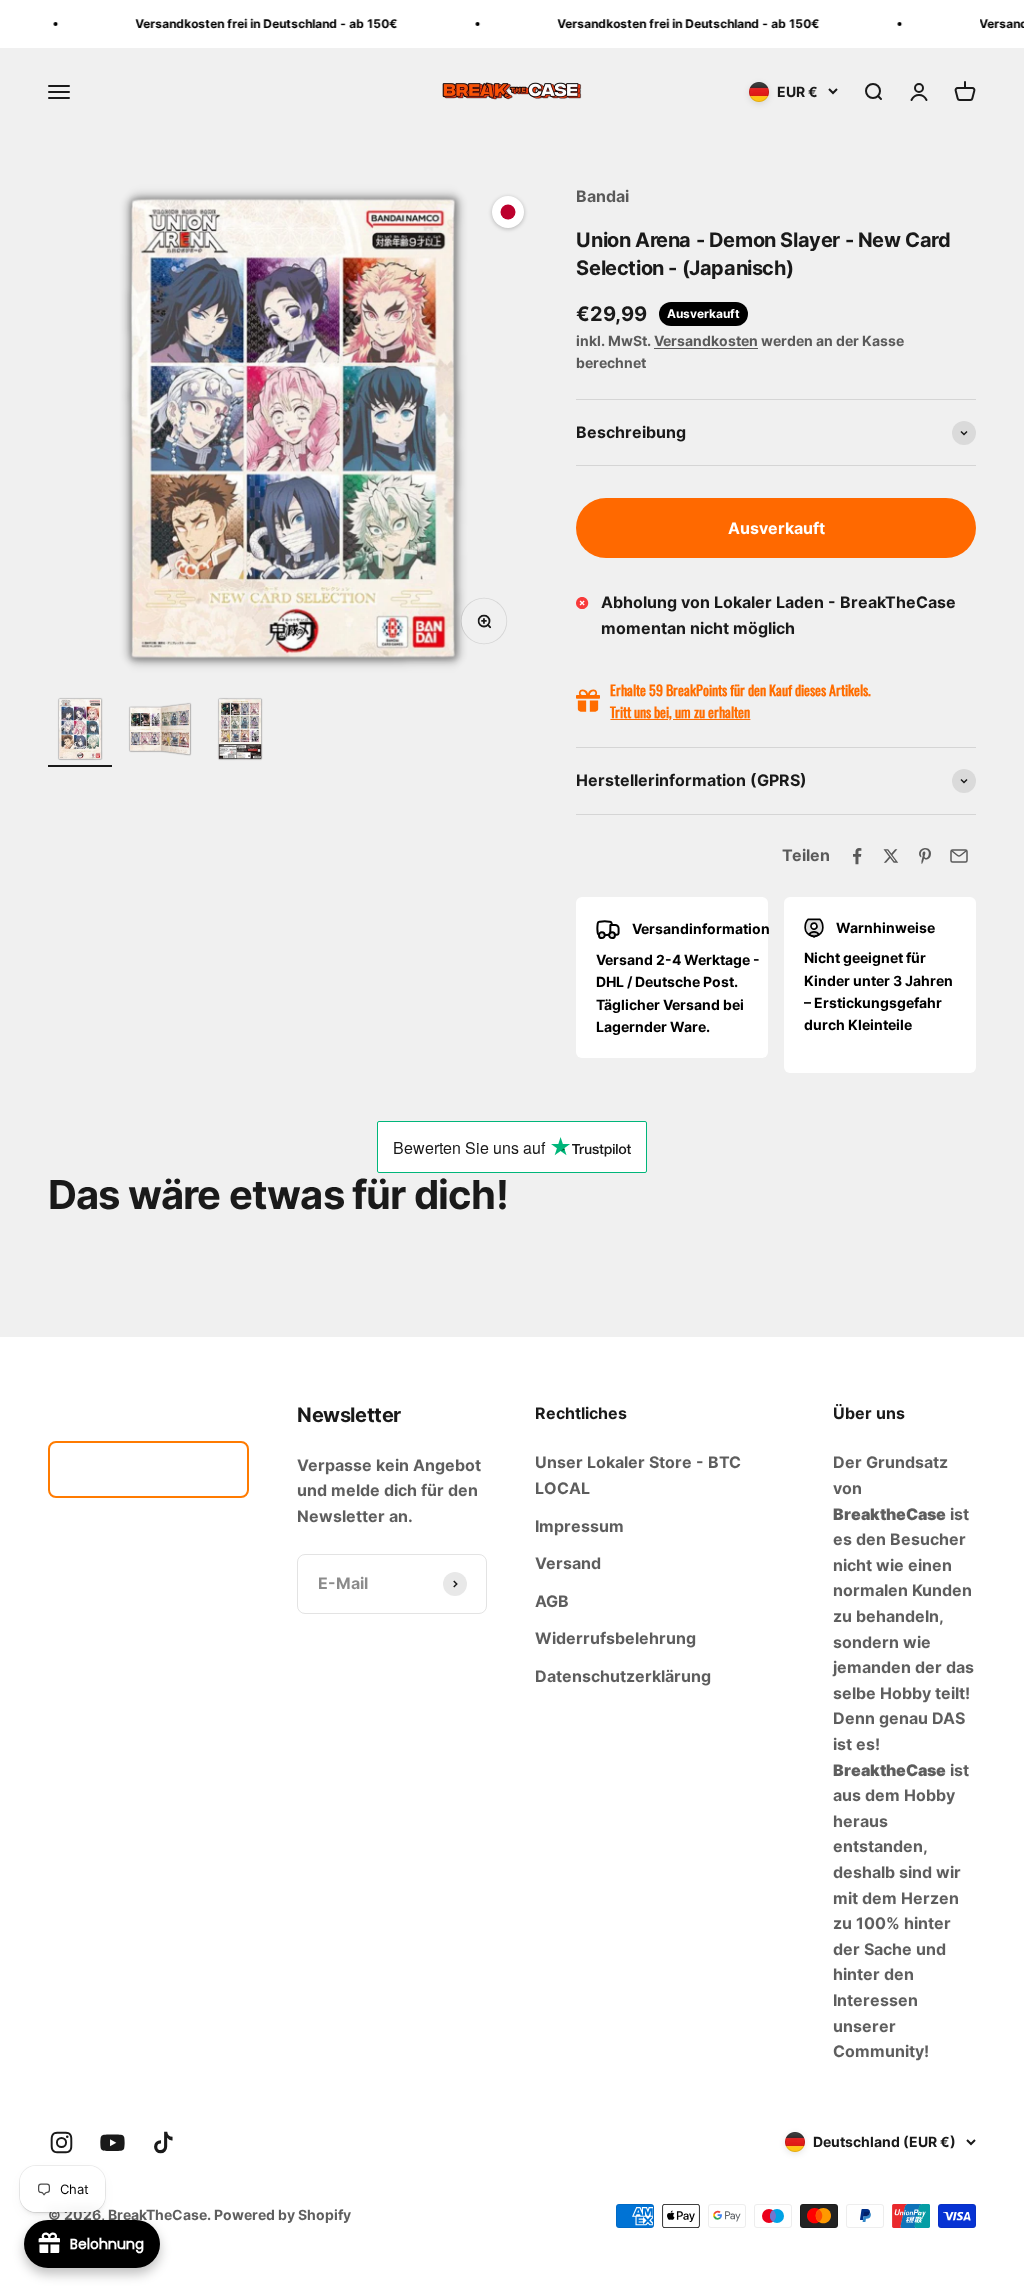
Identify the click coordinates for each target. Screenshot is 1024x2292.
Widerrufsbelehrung (615, 1638)
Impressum (579, 1526)
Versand (568, 1563)
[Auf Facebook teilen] (857, 856)
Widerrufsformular (148, 1469)
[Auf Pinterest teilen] (925, 856)
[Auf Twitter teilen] (891, 856)
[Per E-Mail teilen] (959, 856)
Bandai (602, 196)
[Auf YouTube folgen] (112, 2142)
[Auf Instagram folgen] (61, 2142)
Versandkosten (706, 340)
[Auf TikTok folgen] (163, 2142)
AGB (552, 1601)
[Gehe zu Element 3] (240, 732)
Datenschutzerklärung (623, 1676)
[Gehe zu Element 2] (160, 732)
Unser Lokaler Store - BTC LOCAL (638, 1475)
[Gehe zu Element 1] (80, 732)
